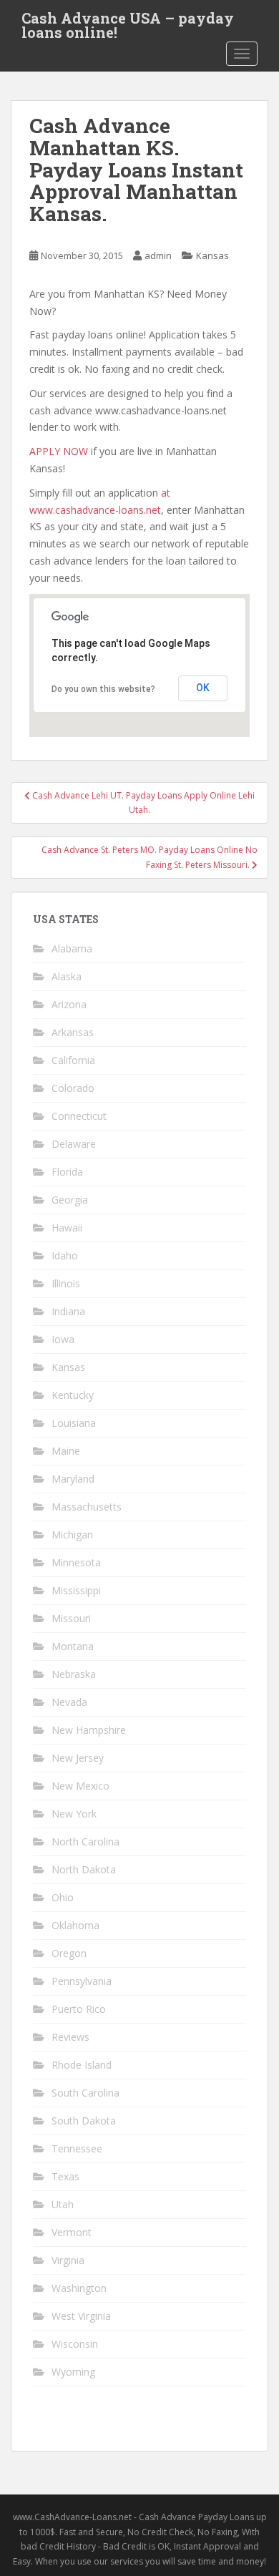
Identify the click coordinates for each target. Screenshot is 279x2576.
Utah (63, 2204)
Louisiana (74, 1423)
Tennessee (77, 2148)
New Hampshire (89, 1730)
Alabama (72, 948)
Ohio (63, 1897)
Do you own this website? (103, 689)
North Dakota (84, 1869)
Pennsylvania (82, 1981)
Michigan (72, 1535)
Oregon (69, 1953)
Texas (65, 2176)
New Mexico (80, 1786)
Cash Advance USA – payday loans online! (128, 22)
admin (158, 255)
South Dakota (84, 2121)
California (73, 1060)
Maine (66, 1451)
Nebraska (74, 1674)
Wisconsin (75, 2344)
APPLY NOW (59, 451)
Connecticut (79, 1116)
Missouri (71, 1618)
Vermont (72, 2232)
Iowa (63, 1339)
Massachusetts (87, 1507)
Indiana (68, 1311)
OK (203, 688)
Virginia (68, 2260)
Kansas (212, 255)
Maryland (73, 1479)
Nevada (69, 1702)
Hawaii (67, 1228)
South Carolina (85, 2093)
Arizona (69, 1004)
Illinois (66, 1283)
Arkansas (73, 1032)
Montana (73, 1646)
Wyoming (73, 2372)
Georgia (70, 1200)
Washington (79, 2288)
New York (74, 1814)
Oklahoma (75, 1925)
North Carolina (85, 1841)
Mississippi (76, 1590)
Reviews (70, 2037)
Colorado (73, 1088)
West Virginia (81, 2316)
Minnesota (76, 1562)
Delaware (74, 1144)
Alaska (67, 976)
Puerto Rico (79, 2009)
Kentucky (73, 1395)
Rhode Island (82, 2065)
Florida (67, 1172)
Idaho (65, 1255)
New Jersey (78, 1758)
